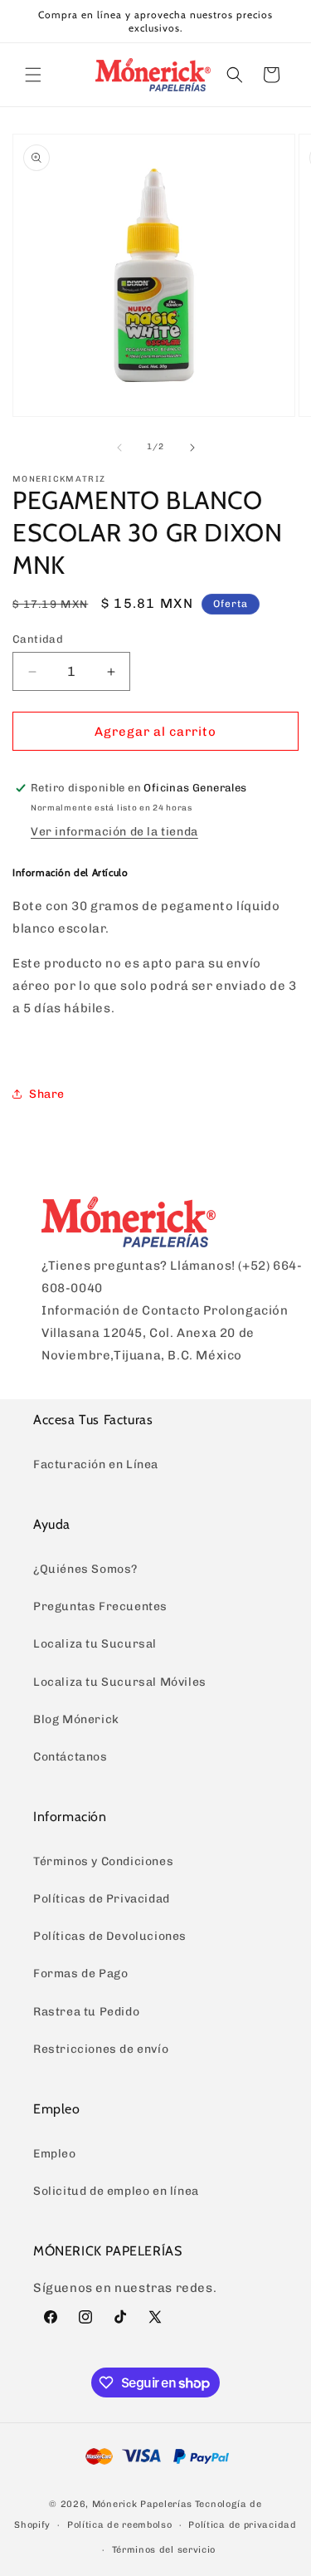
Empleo (55, 2154)
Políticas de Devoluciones (110, 1936)
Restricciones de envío (101, 2049)
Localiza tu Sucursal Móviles (120, 1682)
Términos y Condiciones (103, 1861)
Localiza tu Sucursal (95, 1644)
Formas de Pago (80, 1974)
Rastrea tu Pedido (86, 2012)
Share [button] (47, 1094)
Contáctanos (70, 1757)
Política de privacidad (242, 2525)
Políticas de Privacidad (102, 1899)
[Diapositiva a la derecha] (192, 448)
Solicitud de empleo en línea (116, 2191)
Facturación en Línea (96, 1464)
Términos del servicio (164, 2550)
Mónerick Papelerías (142, 2504)
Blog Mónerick (76, 1719)
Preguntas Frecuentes (100, 1606)
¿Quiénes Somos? (85, 1569)
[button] (33, 75)
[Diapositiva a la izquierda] (119, 448)
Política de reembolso (120, 2525)
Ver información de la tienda (114, 832)
